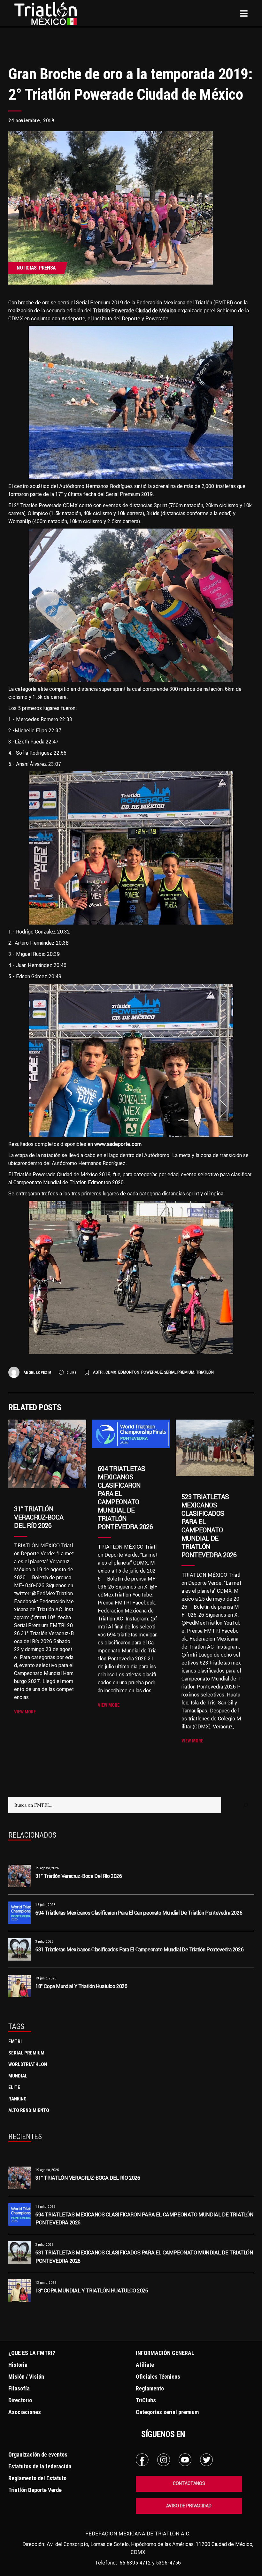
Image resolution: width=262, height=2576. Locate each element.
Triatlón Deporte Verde (35, 2490)
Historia (18, 2365)
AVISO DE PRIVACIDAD (189, 2506)
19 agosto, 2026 (47, 1868)
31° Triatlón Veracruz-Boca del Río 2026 (39, 1517)
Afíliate (145, 2365)
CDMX (111, 1372)
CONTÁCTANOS (189, 2483)
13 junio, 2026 (46, 1978)
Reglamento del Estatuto (37, 2478)
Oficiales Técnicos (158, 2377)
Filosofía (19, 2388)
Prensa (47, 268)
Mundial (18, 2076)
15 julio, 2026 (45, 1905)
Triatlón (205, 1372)
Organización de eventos (38, 2454)
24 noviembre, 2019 (31, 121)
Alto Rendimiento (29, 2110)
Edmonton (129, 1372)
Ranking (17, 2099)
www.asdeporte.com (118, 1144)
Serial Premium (179, 1372)
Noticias (27, 268)
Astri (98, 1372)
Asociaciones (25, 2412)
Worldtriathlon (28, 2064)
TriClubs (146, 2400)
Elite (14, 2087)
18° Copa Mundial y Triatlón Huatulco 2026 (81, 1986)
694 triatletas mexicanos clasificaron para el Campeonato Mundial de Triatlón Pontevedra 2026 (125, 1498)
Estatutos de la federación (40, 2466)
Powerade (152, 1372)
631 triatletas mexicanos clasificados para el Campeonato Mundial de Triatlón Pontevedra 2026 (139, 1949)
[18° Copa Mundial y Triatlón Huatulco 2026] (19, 1986)
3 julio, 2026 (44, 1942)
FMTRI (15, 2041)
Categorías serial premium (167, 2412)
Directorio (20, 2400)
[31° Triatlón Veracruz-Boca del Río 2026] (47, 1454)
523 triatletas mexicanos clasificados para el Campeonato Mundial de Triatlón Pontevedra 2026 (209, 1526)
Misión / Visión (26, 2377)
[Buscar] (246, 1805)
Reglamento (150, 2388)
